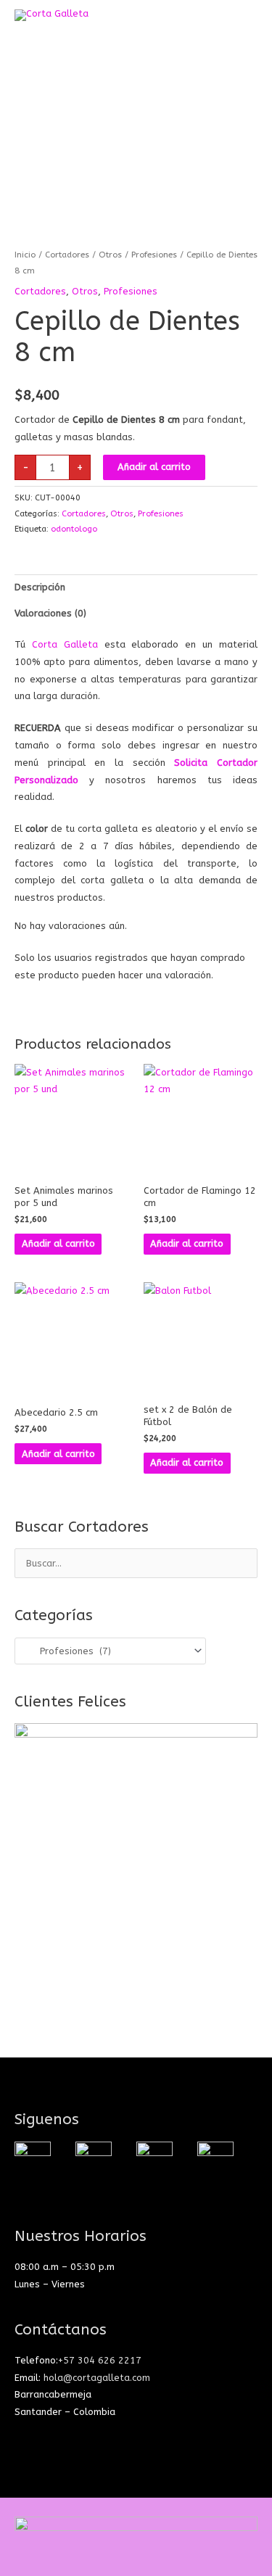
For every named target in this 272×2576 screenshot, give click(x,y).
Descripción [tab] (40, 587)
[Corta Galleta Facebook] (94, 2159)
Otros (110, 255)
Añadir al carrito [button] (58, 1243)
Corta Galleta (65, 644)
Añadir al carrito (154, 467)
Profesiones (154, 255)
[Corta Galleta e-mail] (154, 2159)
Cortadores (67, 255)
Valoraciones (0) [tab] (50, 613)
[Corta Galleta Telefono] (215, 2159)
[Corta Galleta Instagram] (33, 2159)
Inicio (25, 255)
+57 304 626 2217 (100, 2360)
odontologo (74, 529)
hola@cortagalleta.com (97, 2378)
